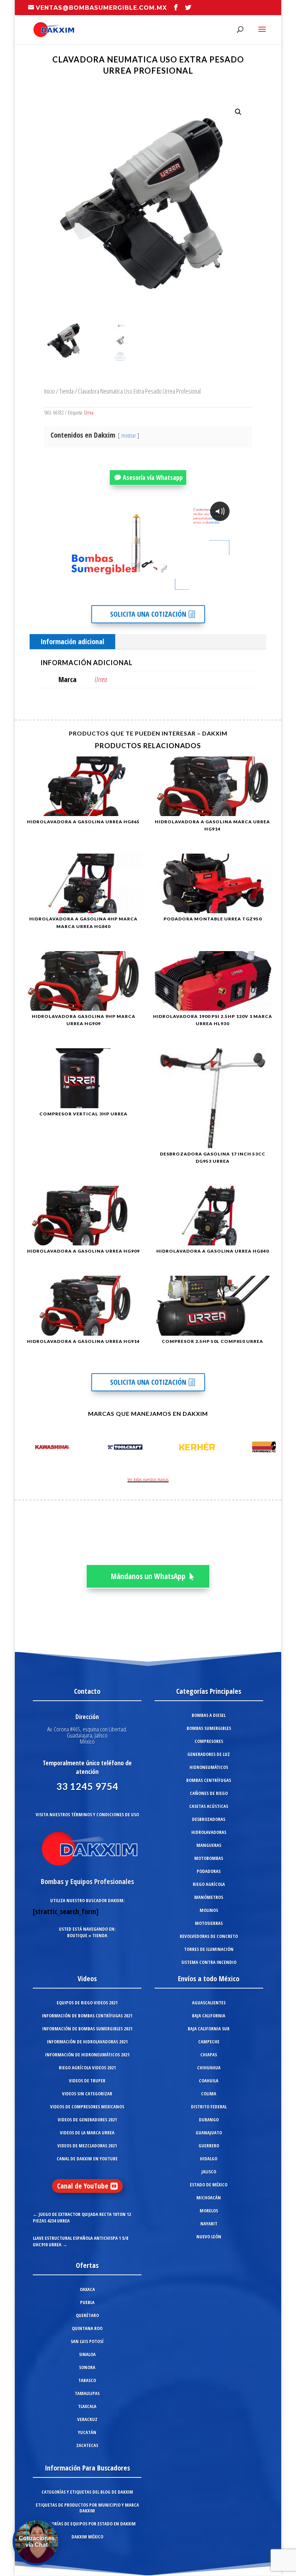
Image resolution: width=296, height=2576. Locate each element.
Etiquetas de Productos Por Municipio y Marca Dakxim (87, 2508)
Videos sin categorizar (87, 2094)
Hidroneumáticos (209, 1767)
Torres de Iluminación (209, 1949)
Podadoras (209, 1871)
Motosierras (209, 1923)
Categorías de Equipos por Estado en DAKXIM (87, 2524)
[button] (238, 112)
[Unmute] (175, 589)
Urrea (89, 413)
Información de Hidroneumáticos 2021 (87, 2055)
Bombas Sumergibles (209, 1728)
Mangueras (209, 1845)
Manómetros (209, 1897)
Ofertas (87, 2265)
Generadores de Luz (209, 1754)
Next (268, 1448)
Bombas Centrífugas (209, 1780)
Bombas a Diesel (209, 1715)
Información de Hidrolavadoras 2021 (87, 2042)
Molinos (209, 1910)
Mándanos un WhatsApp (148, 1576)
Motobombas (209, 1858)
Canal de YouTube (83, 2186)
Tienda (66, 391)
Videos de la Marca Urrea (87, 2133)
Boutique (77, 1935)
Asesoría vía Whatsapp (153, 477)
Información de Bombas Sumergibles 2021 (87, 2029)
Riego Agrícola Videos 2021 (87, 2068)
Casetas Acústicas (209, 1806)
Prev (28, 1448)
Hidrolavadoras (209, 1832)
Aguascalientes (209, 2003)
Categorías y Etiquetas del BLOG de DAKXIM (87, 2492)
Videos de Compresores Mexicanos (87, 2107)
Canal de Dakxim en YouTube (87, 2159)
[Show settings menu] (189, 589)
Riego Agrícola (209, 1884)
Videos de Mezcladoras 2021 (87, 2146)
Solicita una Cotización (148, 614)
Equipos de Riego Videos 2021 (87, 2003)
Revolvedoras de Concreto (209, 1936)
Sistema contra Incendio (209, 1962)
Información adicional (72, 641)
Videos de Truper (87, 2081)
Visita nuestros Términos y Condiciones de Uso (87, 1814)
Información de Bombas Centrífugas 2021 (87, 2016)
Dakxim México (87, 2537)
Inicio (49, 391)
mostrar (129, 435)
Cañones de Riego (209, 1793)
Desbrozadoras (209, 1819)
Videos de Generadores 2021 (87, 2120)
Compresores (209, 1741)
